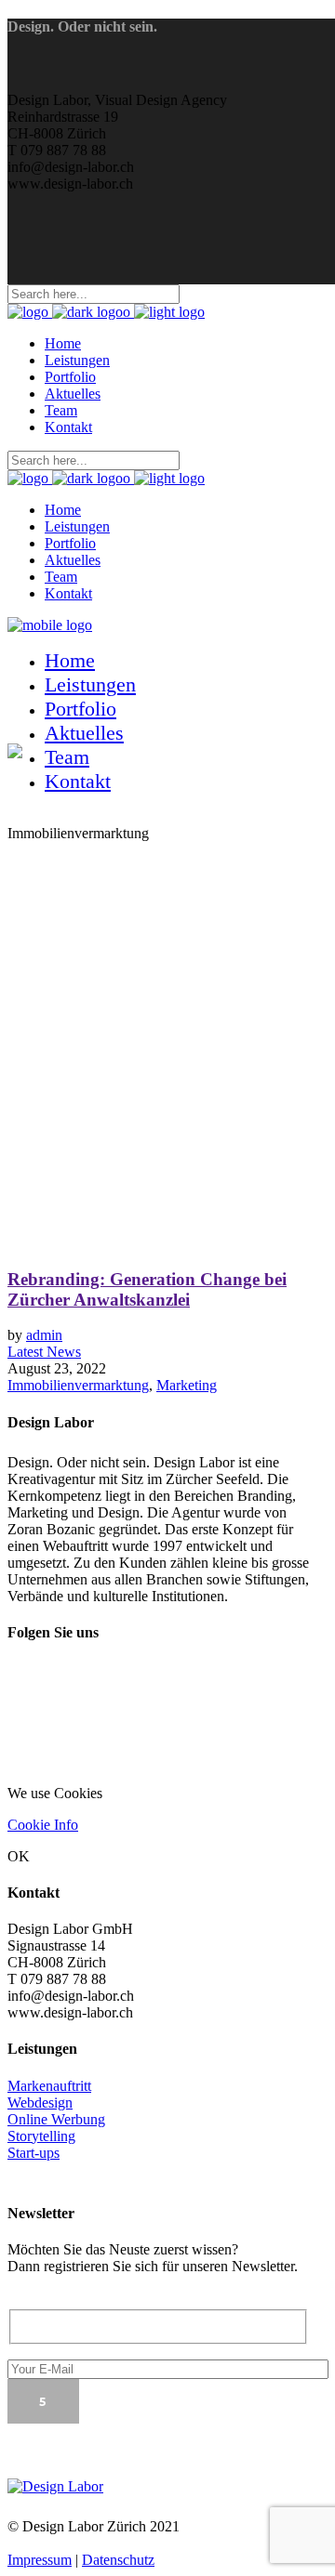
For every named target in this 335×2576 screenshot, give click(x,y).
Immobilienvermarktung (78, 1385)
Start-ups (33, 2153)
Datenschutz (118, 2560)
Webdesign (40, 2103)
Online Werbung (56, 2119)
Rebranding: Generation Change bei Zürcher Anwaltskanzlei (147, 1289)
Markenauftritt (49, 2086)
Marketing (187, 1385)
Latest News (44, 1352)
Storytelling (41, 2136)
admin (44, 1335)
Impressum (40, 2560)
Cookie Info (43, 1825)
